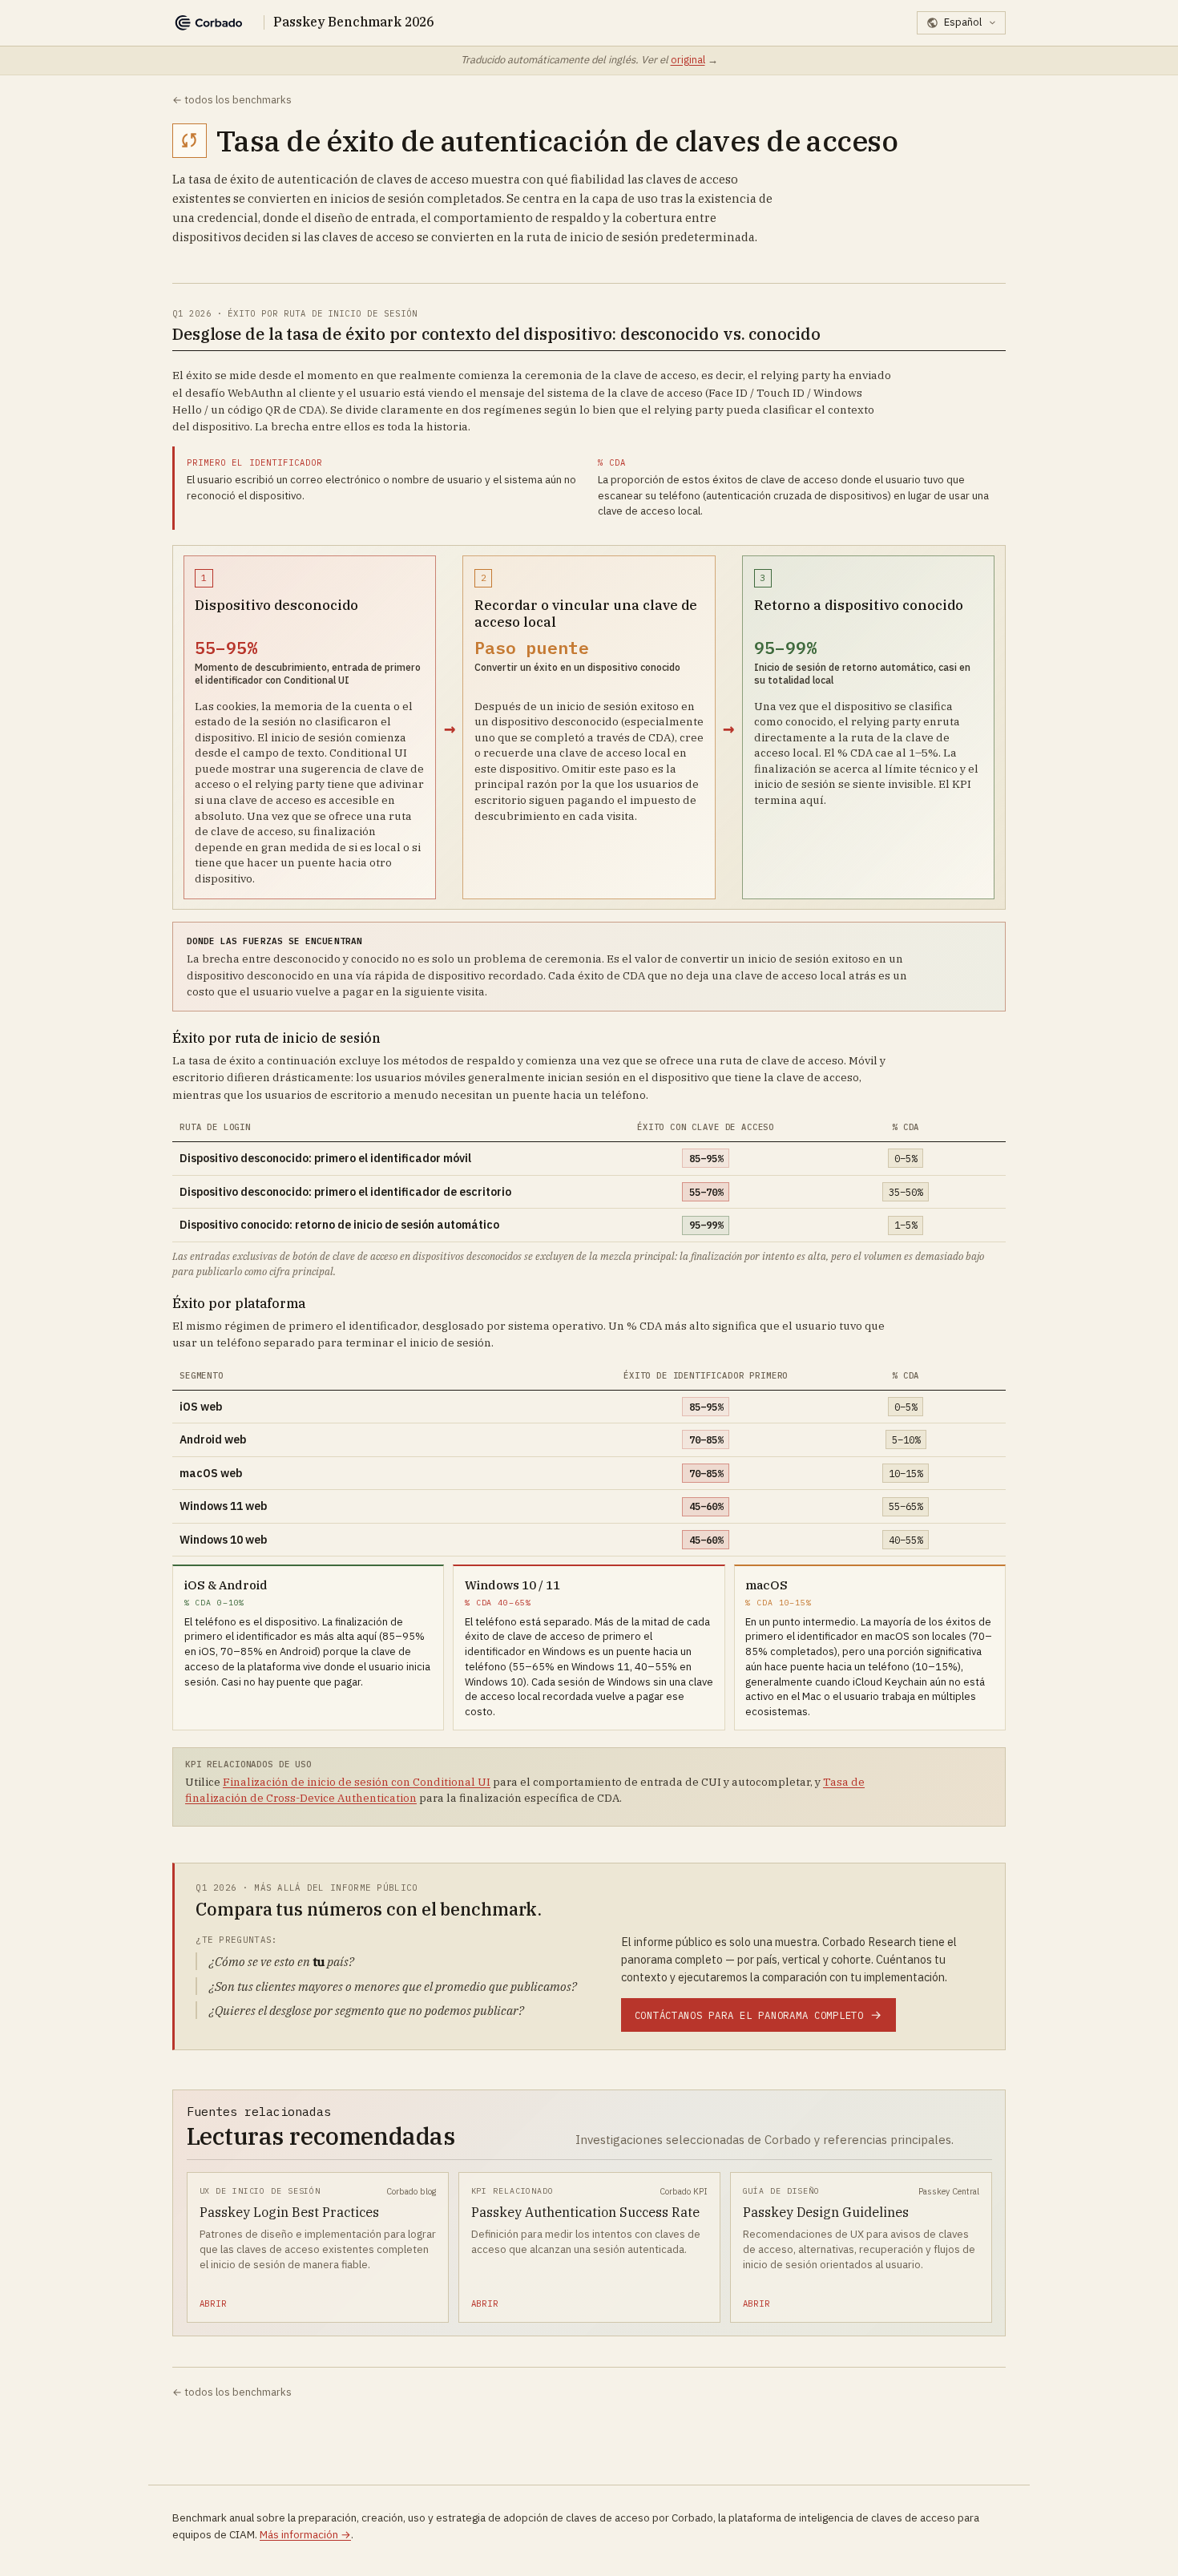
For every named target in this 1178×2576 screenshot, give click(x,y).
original (688, 60)
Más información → (305, 2534)
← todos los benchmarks (232, 100)
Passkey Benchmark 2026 (353, 22)
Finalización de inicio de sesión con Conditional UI (357, 1782)
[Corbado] (209, 23)
